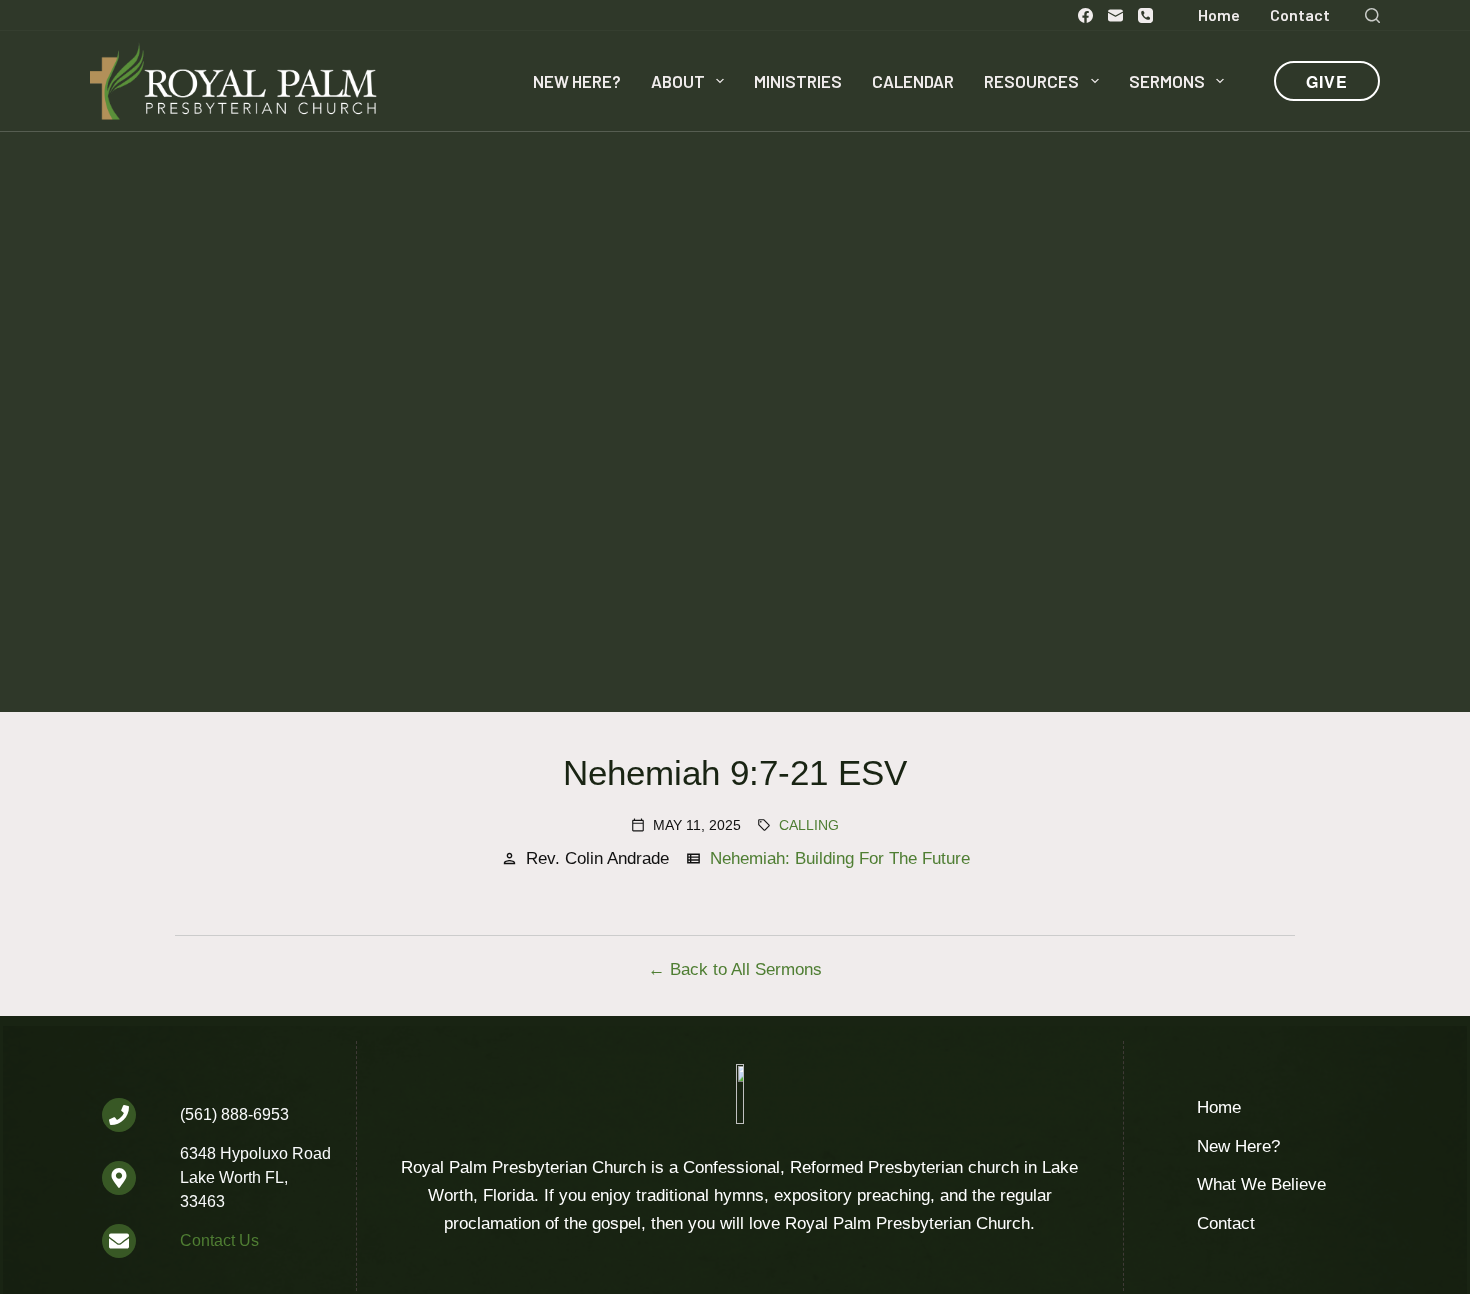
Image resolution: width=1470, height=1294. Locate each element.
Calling (809, 825)
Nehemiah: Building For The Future (840, 858)
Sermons (1167, 81)
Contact (1300, 14)
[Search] (1372, 15)
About (678, 81)
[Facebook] (1085, 15)
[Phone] (1145, 15)
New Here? (577, 81)
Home (1219, 14)
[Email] (1115, 15)
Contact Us (219, 1240)
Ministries (798, 81)
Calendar (913, 81)
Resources (1031, 81)
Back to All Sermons (746, 969)
